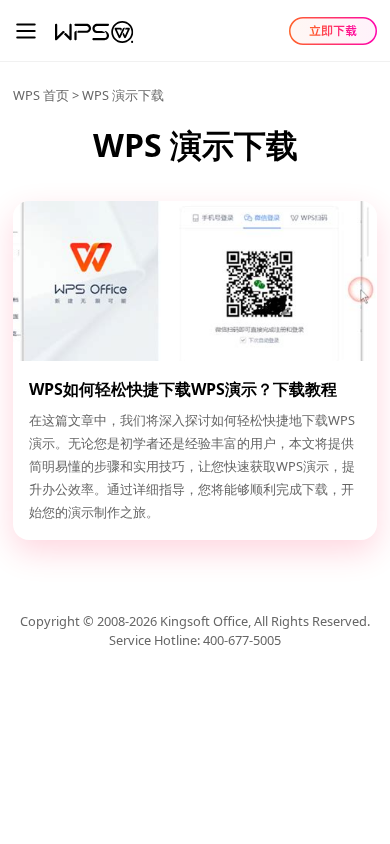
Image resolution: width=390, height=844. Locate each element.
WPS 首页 (41, 95)
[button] (26, 30)
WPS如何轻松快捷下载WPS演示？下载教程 (183, 389)
